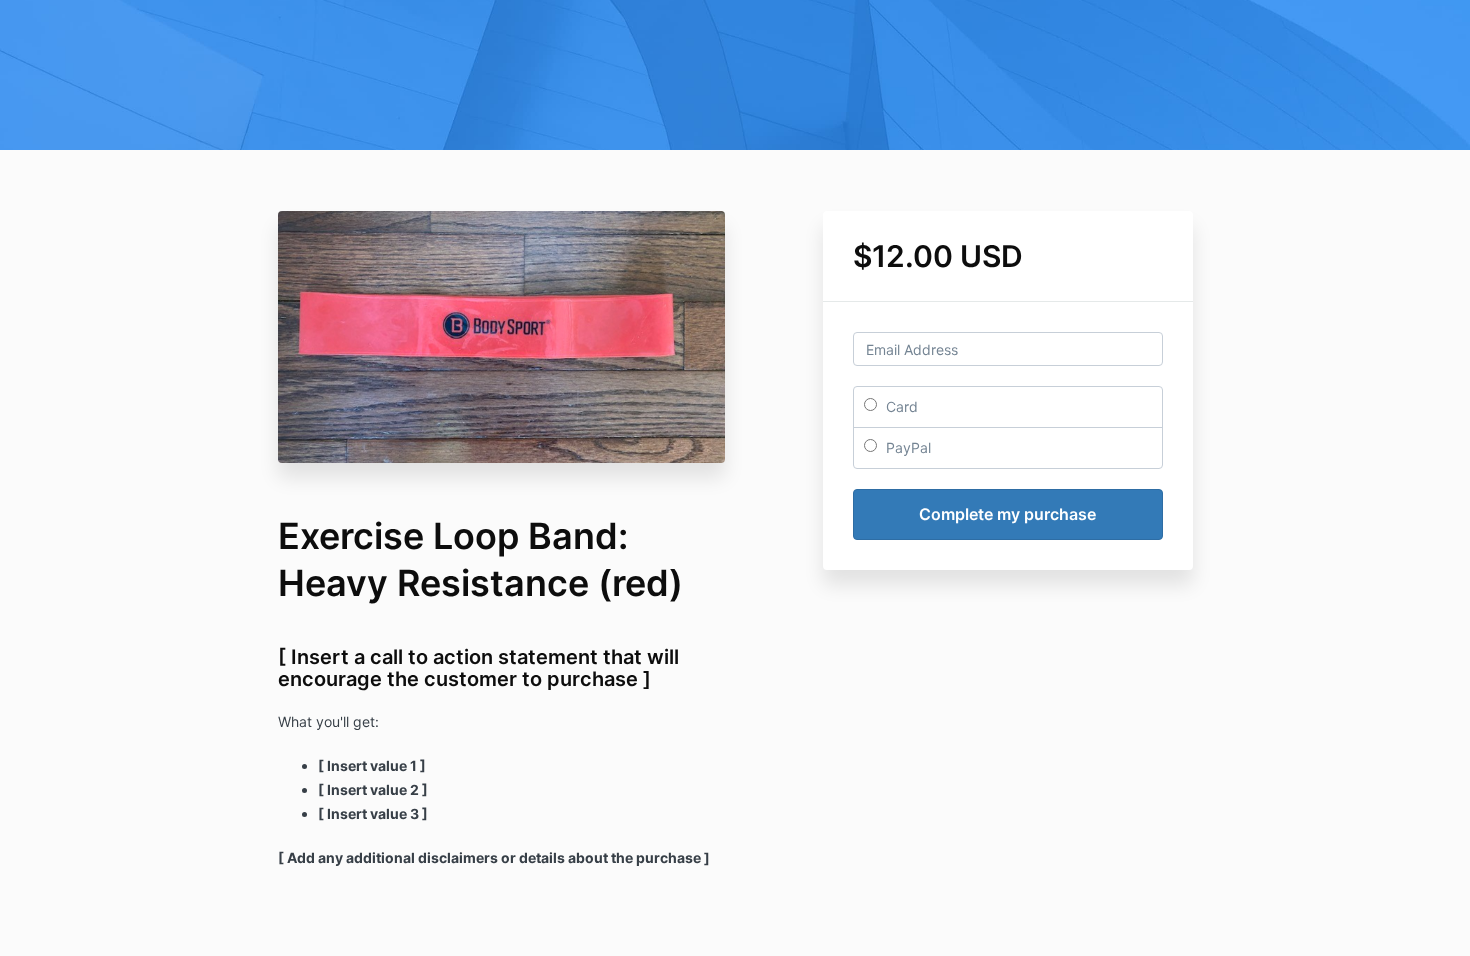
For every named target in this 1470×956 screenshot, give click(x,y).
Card (900, 406)
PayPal (906, 447)
